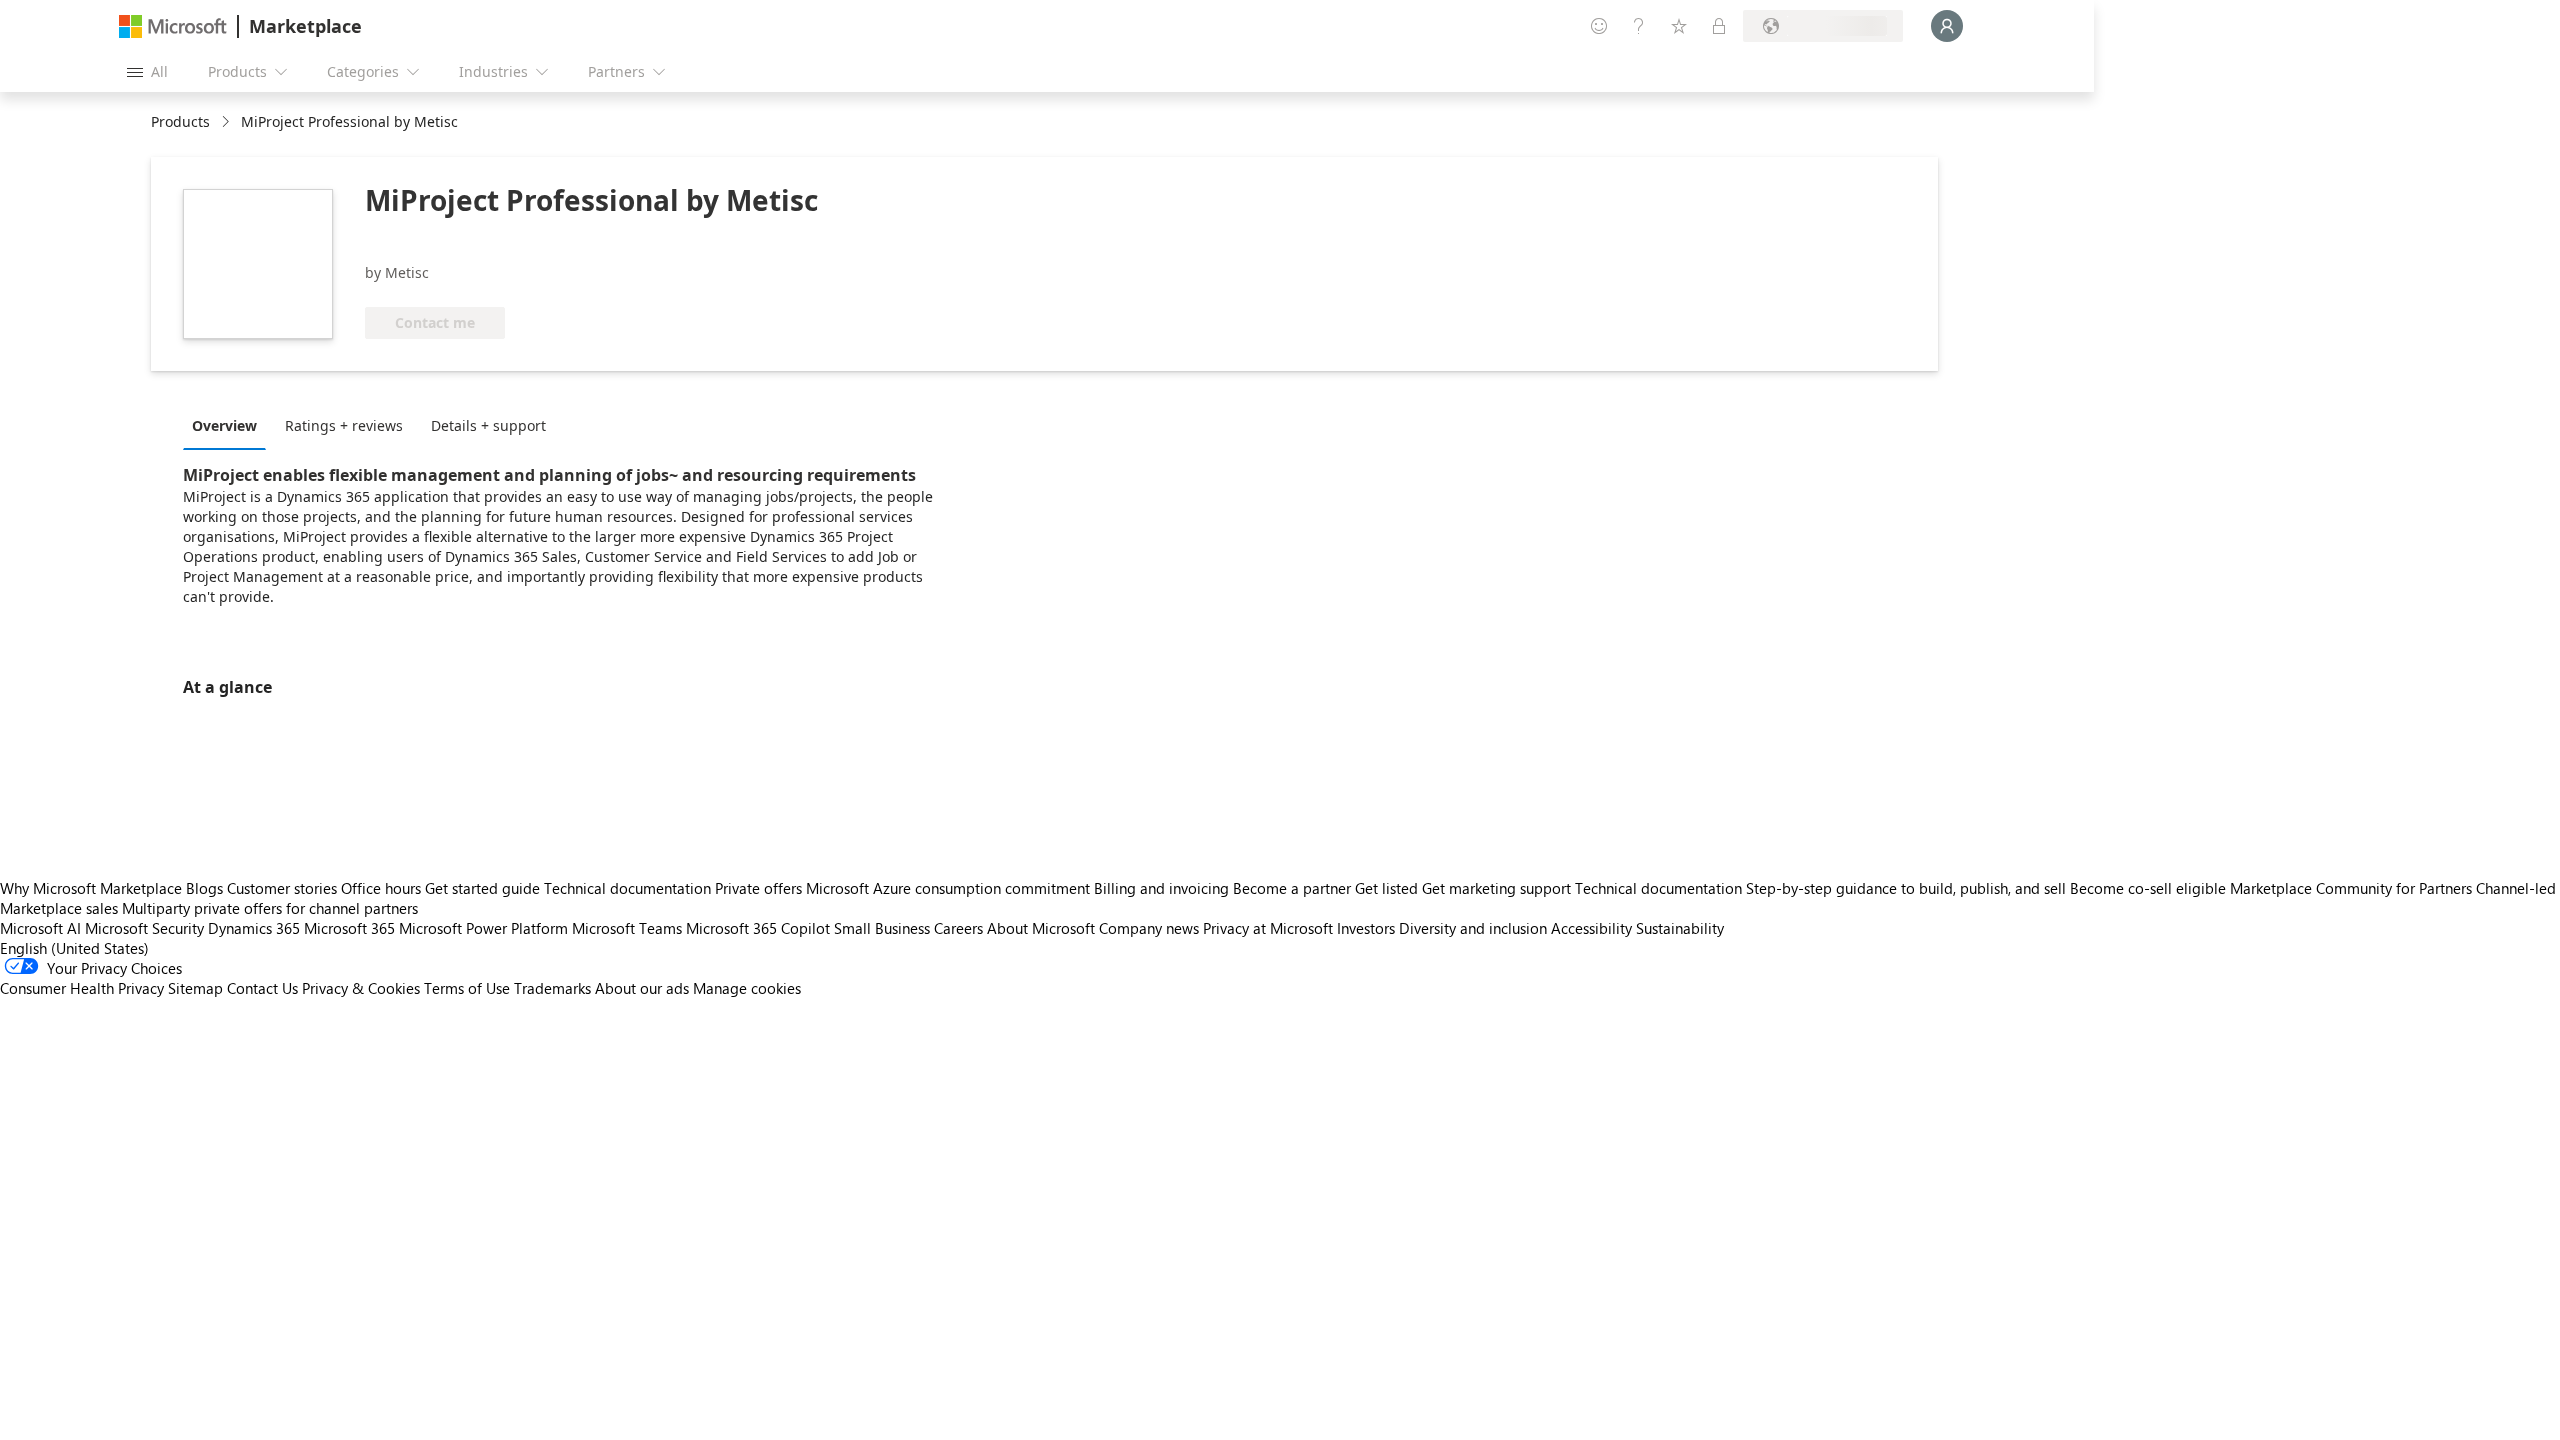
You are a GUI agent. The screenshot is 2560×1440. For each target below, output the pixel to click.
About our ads (642, 988)
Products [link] (180, 121)
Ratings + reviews (344, 425)
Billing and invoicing (1161, 888)
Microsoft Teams (627, 928)
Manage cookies (747, 988)
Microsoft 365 (349, 928)
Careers (958, 928)
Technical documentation (627, 888)
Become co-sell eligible (2148, 888)
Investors (1366, 928)
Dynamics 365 (254, 928)
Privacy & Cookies (361, 988)
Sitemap (195, 988)
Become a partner (1292, 888)
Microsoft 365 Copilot (758, 928)
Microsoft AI (40, 928)
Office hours (381, 888)
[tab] (229, 425)
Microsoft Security (144, 928)
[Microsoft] (173, 26)
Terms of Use (467, 988)
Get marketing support (1496, 888)
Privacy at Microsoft (1268, 928)
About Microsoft (1041, 928)
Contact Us (262, 988)
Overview (224, 425)
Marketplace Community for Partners (2351, 888)
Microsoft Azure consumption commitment (950, 888)
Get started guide (482, 888)
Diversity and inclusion (1473, 928)
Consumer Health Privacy (82, 988)
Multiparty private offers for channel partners (270, 908)
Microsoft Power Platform (483, 928)
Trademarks (552, 988)
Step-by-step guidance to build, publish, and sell (1906, 888)
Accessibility (1591, 928)
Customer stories (282, 888)
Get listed (1386, 888)
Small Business (882, 928)
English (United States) (74, 948)
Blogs (204, 888)
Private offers (758, 888)
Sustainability (1680, 928)
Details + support (488, 425)
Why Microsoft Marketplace (91, 888)
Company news (1149, 928)
